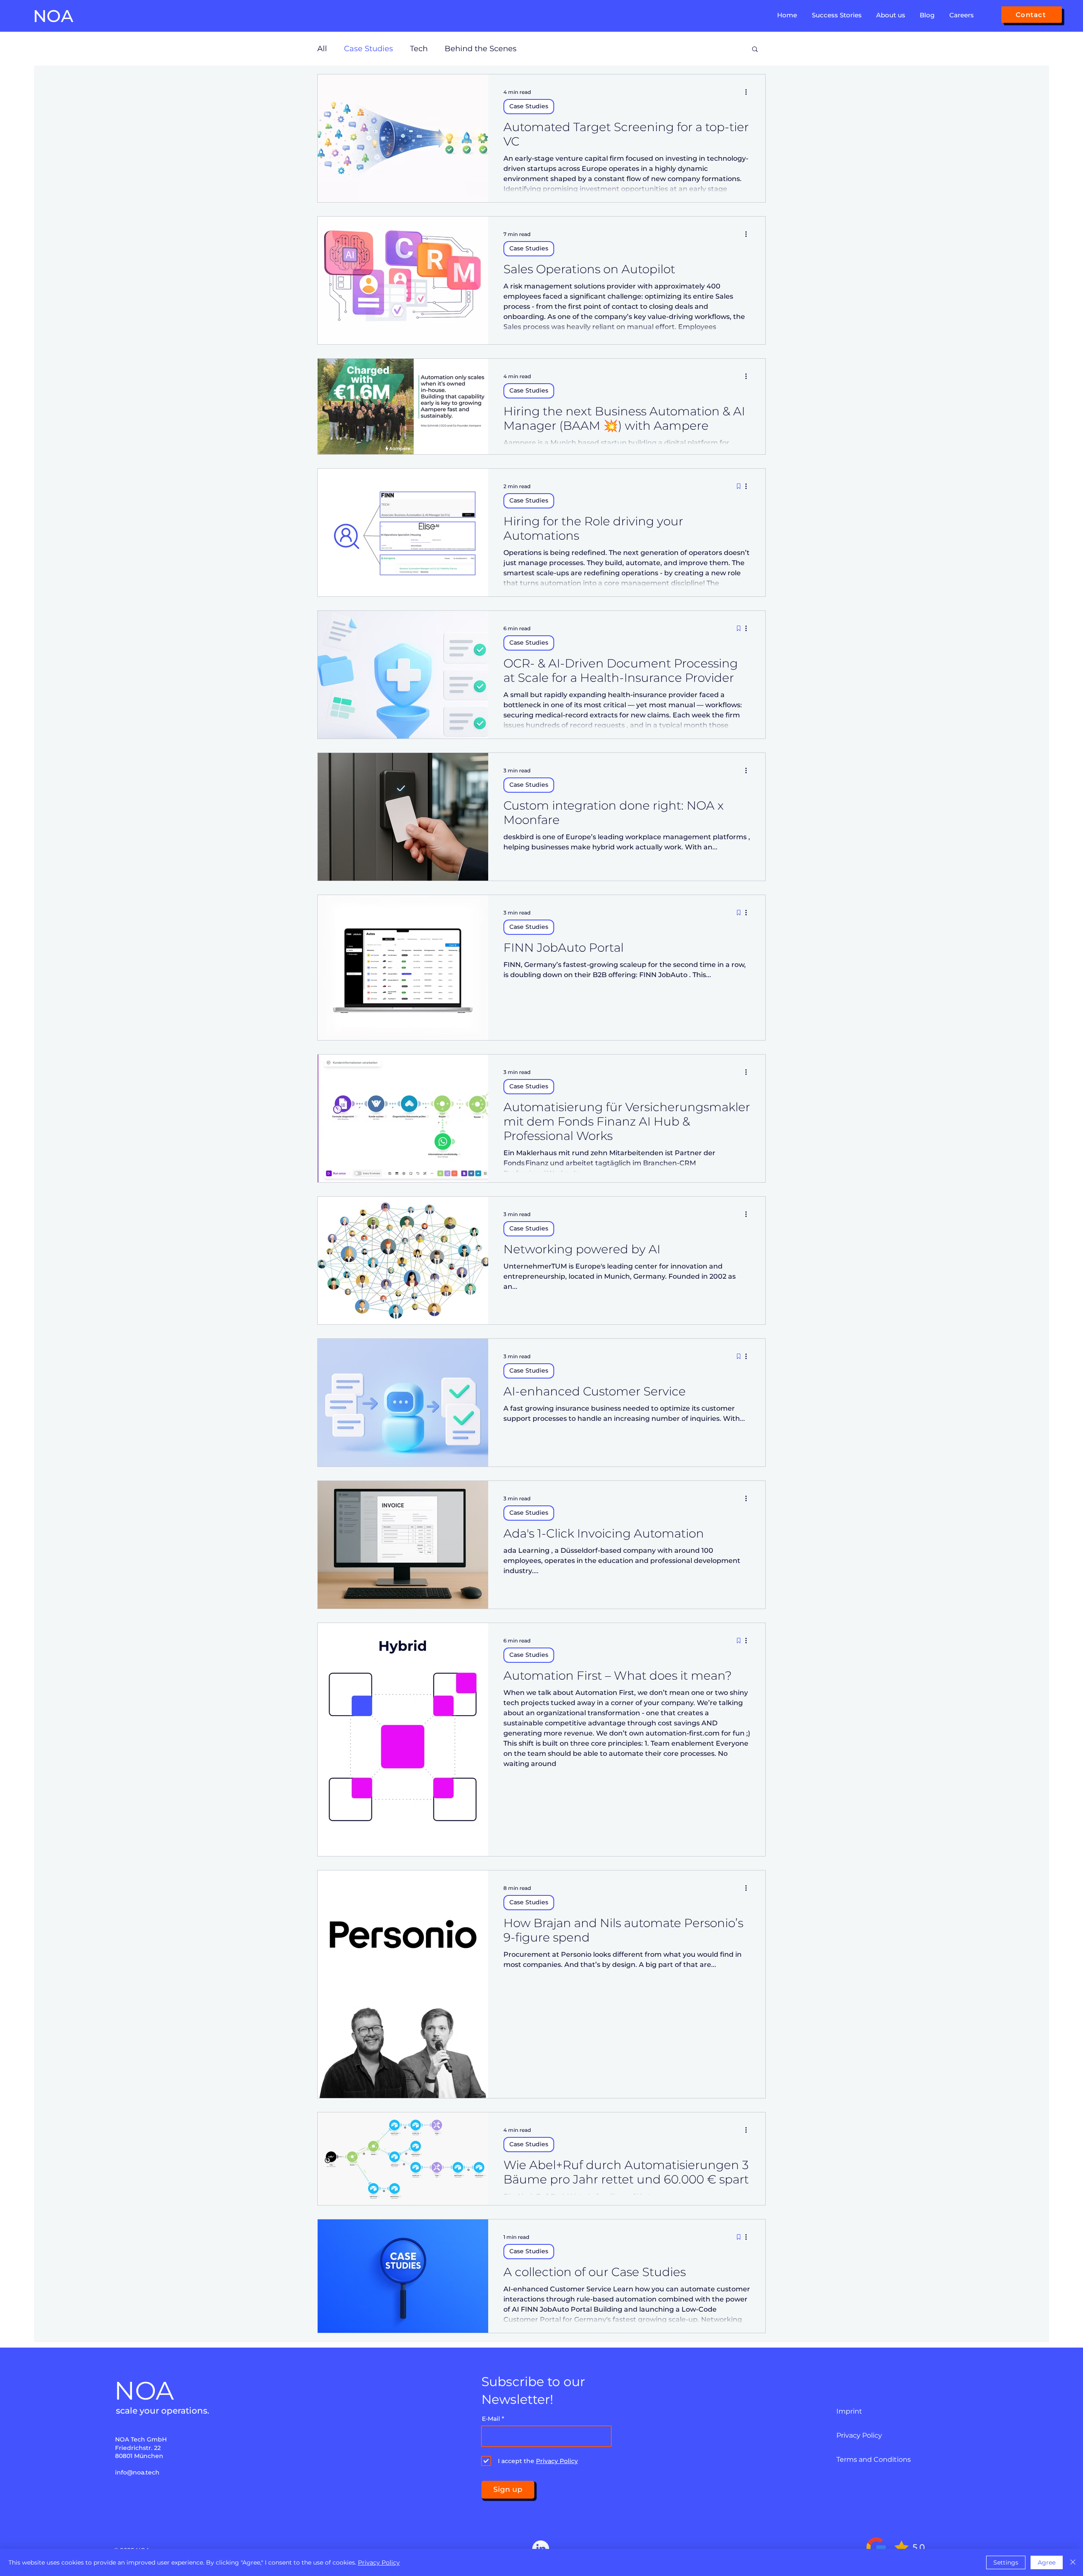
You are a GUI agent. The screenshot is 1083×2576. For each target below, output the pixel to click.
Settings (1006, 2562)
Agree (1047, 2562)
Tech (419, 49)
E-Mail (491, 2419)
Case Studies (368, 49)
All (322, 49)
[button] (836, 16)
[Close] (1073, 2562)
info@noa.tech (137, 2472)
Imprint (849, 2411)
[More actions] (749, 92)
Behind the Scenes (481, 49)
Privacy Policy (859, 2435)
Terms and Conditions (874, 2459)
